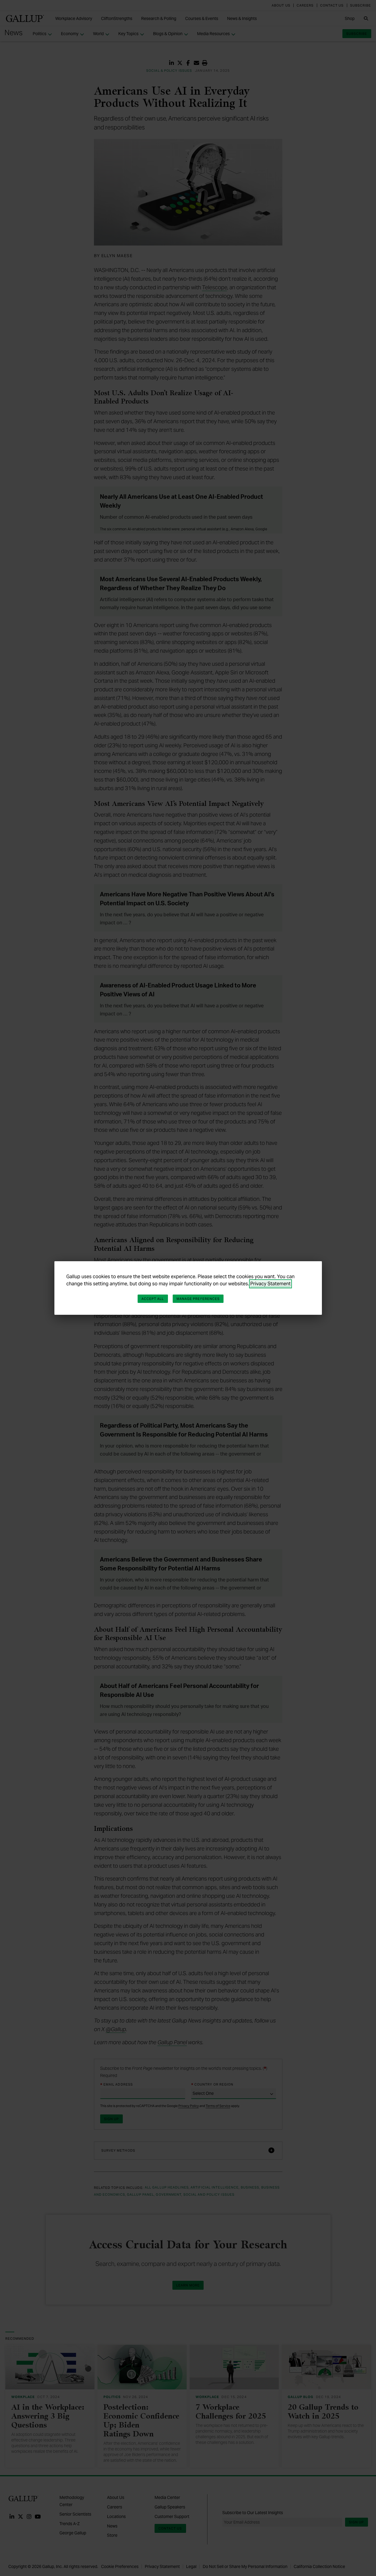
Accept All (153, 1299)
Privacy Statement (270, 1284)
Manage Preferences (198, 1299)
